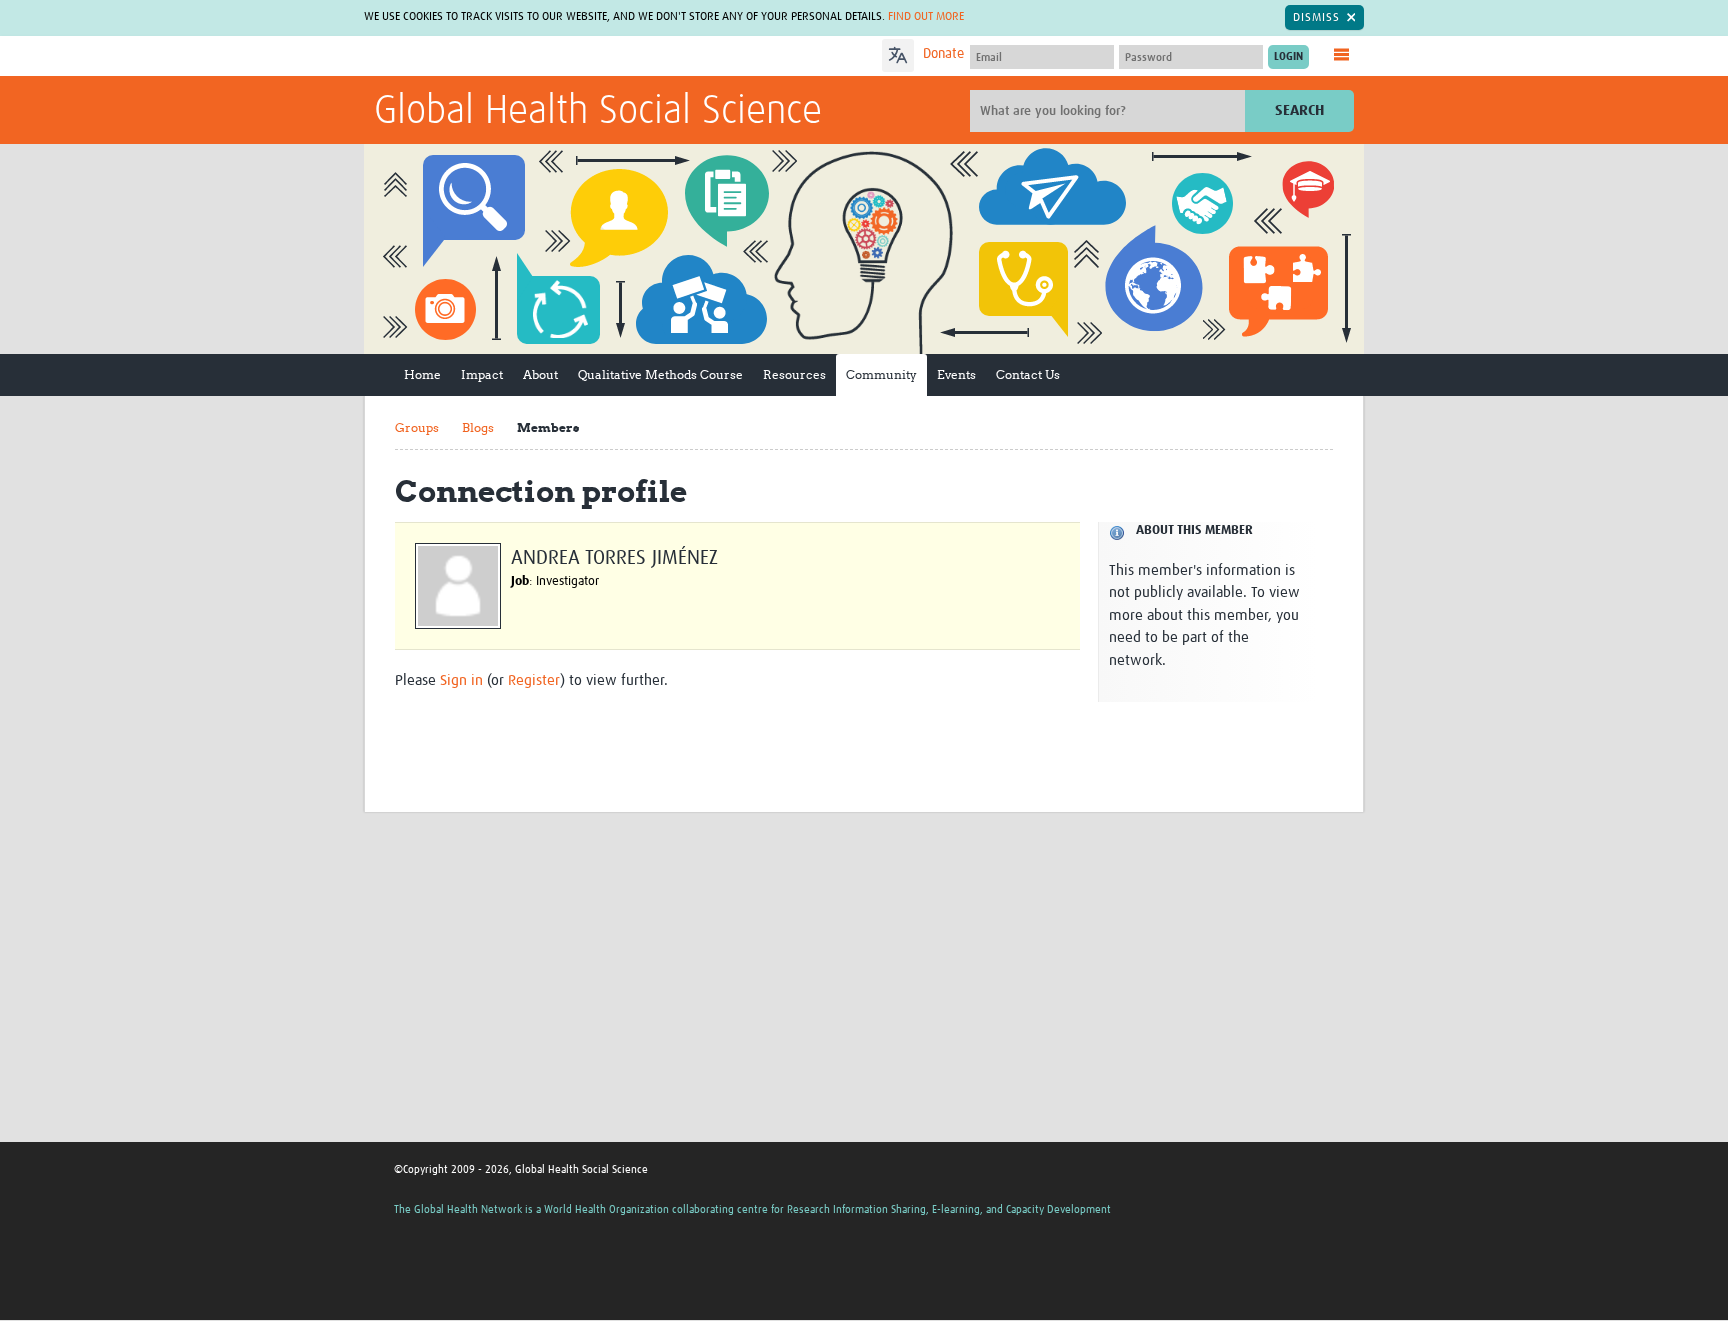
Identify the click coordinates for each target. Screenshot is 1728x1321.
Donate (943, 54)
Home (422, 374)
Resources (794, 374)
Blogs (478, 427)
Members (548, 427)
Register (534, 680)
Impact (482, 374)
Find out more (926, 17)
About (540, 374)
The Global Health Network (523, 56)
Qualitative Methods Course (660, 374)
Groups (417, 427)
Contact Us (1028, 374)
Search (1299, 110)
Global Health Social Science (598, 112)
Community (881, 374)
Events (956, 374)
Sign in (461, 680)
